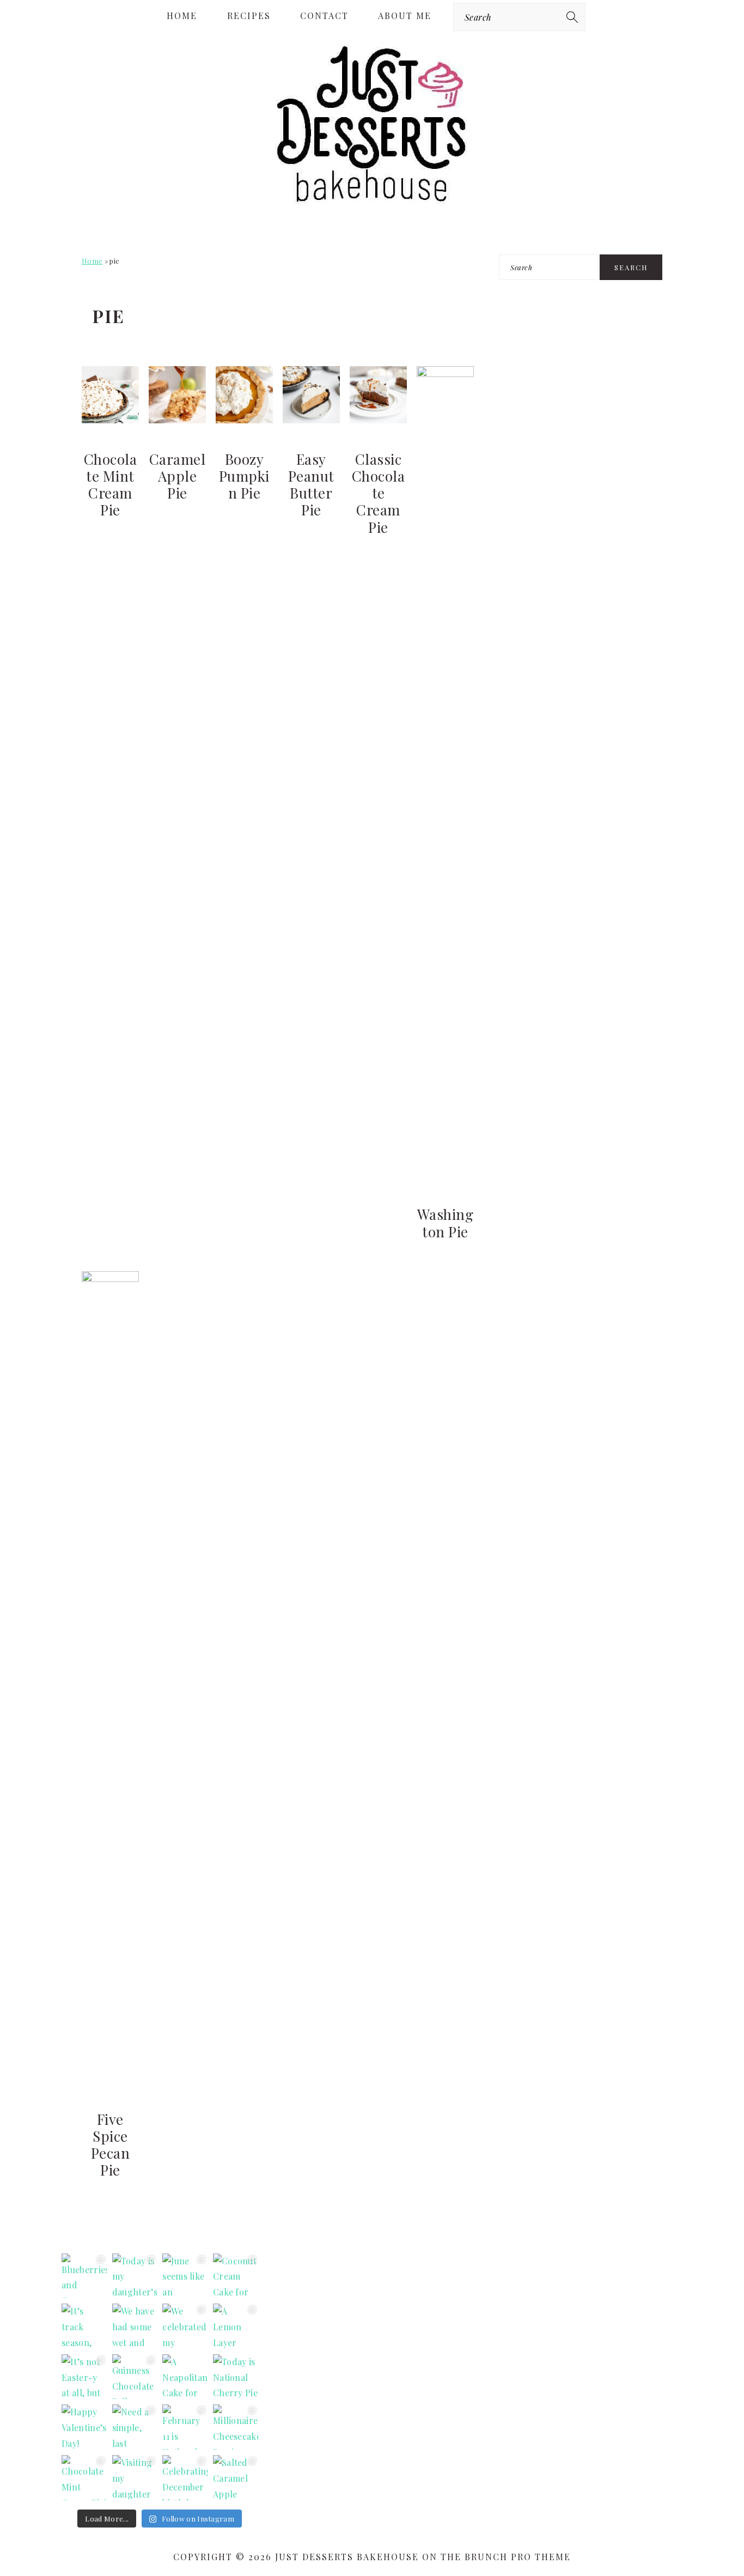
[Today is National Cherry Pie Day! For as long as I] (236, 2377)
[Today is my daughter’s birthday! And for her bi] (135, 2276)
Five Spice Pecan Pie (111, 2145)
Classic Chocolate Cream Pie (379, 493)
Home (92, 261)
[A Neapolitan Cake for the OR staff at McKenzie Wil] (185, 2377)
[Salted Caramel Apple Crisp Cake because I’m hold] (236, 2478)
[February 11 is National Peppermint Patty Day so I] (185, 2427)
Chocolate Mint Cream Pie (111, 485)
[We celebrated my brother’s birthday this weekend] (185, 2326)
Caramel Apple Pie (178, 476)
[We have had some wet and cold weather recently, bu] (135, 2326)
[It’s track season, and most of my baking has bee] (84, 2326)
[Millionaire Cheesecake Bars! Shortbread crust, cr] (236, 2427)
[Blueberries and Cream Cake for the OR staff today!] (84, 2276)
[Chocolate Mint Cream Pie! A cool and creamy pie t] (84, 2478)
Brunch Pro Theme (518, 2557)
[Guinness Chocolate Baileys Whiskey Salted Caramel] (135, 2377)
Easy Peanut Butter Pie (311, 485)
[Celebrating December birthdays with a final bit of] (185, 2478)
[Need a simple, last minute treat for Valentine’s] (135, 2427)
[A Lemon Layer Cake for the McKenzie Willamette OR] (236, 2326)
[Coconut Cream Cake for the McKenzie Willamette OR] (236, 2276)
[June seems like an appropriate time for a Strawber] (185, 2276)
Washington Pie (446, 1223)
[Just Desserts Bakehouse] (372, 204)
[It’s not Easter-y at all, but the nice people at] (84, 2377)
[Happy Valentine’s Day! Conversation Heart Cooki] (84, 2427)
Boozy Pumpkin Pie (244, 476)
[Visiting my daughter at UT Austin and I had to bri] (135, 2478)
